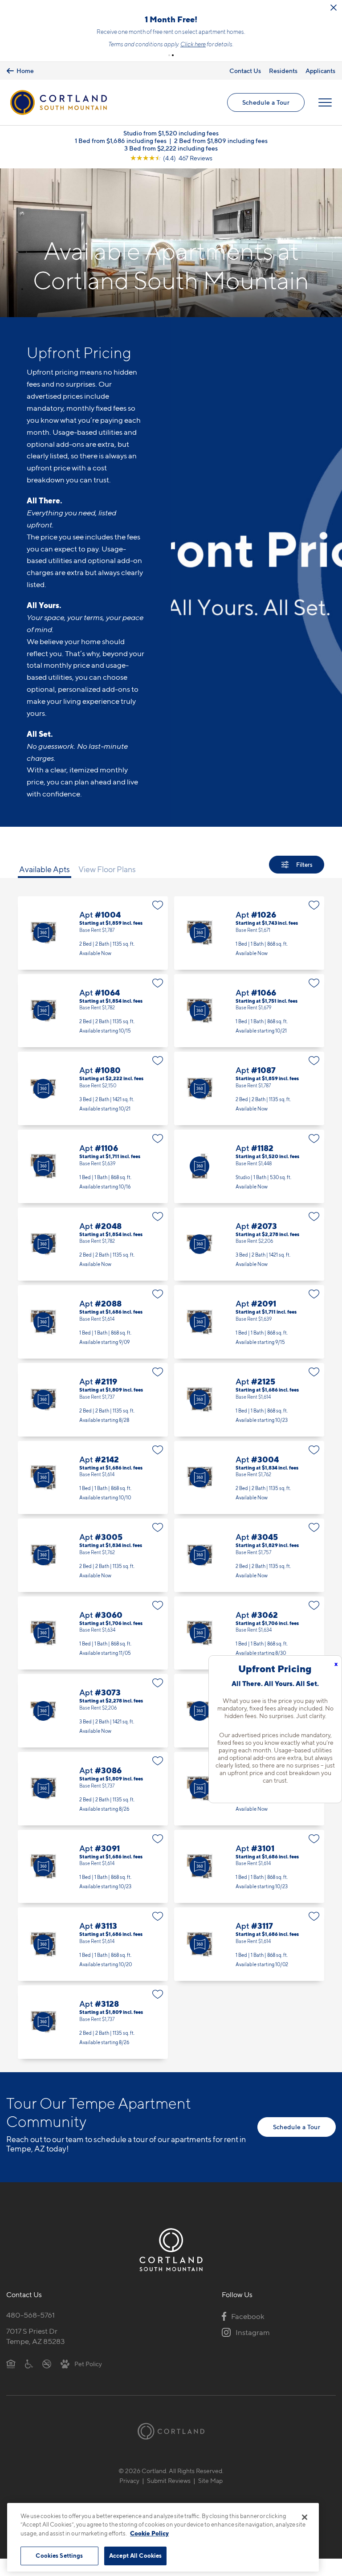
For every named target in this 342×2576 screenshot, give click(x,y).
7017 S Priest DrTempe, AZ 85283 (36, 2354)
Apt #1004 (93, 950)
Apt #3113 (93, 1962)
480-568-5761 (31, 2332)
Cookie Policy (149, 2533)
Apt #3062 (249, 1651)
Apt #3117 (249, 1962)
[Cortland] (171, 2448)
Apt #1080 (93, 1106)
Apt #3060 (93, 1651)
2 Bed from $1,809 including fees (221, 158)
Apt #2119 (93, 1417)
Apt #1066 (249, 1028)
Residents (283, 88)
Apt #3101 (249, 1884)
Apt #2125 (249, 1417)
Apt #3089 (249, 1806)
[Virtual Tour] (43, 950)
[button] (169, 73)
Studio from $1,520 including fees (171, 150)
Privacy (129, 2498)
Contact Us (245, 88)
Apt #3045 (249, 1573)
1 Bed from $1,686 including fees (121, 158)
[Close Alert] (334, 8)
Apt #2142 (93, 1495)
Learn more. (171, 61)
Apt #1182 (249, 1184)
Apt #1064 (93, 1028)
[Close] (305, 2517)
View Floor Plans (107, 887)
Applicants (320, 88)
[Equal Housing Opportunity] (11, 2381)
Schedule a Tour (266, 120)
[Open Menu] (325, 120)
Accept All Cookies (135, 2556)
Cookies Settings (59, 2556)
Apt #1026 (249, 950)
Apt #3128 (93, 2039)
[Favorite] (158, 923)
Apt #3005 (93, 1573)
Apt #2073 (249, 1262)
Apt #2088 (93, 1339)
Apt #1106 (93, 1184)
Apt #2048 (93, 1262)
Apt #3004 (249, 1495)
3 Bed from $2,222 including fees (171, 165)
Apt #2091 (249, 1339)
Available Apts (45, 887)
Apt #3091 (93, 1884)
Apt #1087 (249, 1106)
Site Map (210, 2498)
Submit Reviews (169, 2498)
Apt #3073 (93, 1728)
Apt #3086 (93, 1806)
